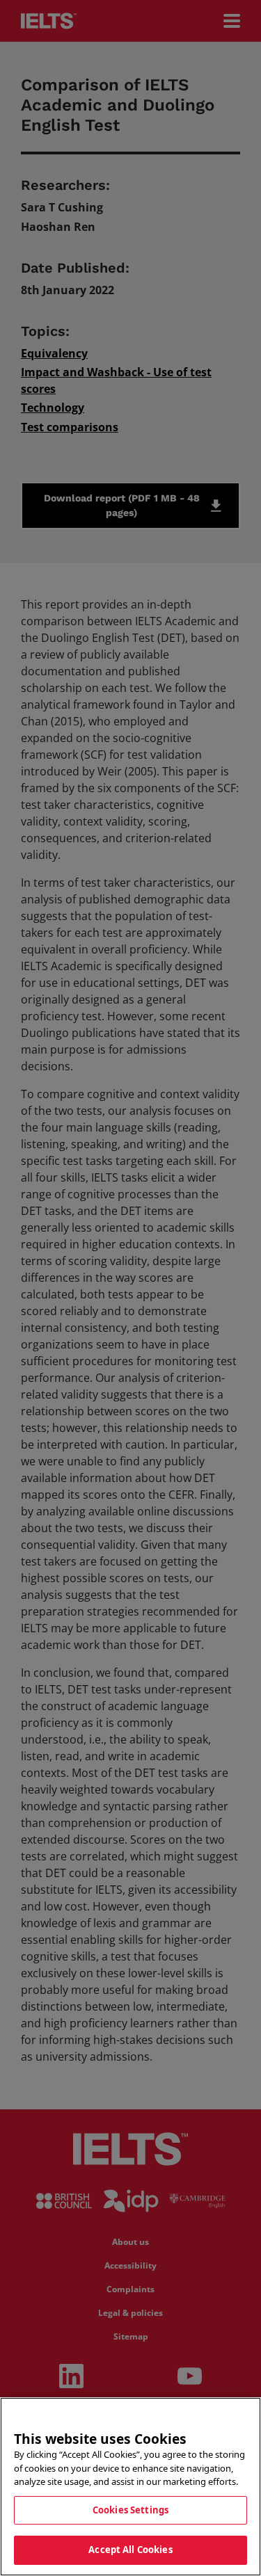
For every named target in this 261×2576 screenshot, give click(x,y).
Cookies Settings (130, 2510)
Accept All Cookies (130, 2550)
